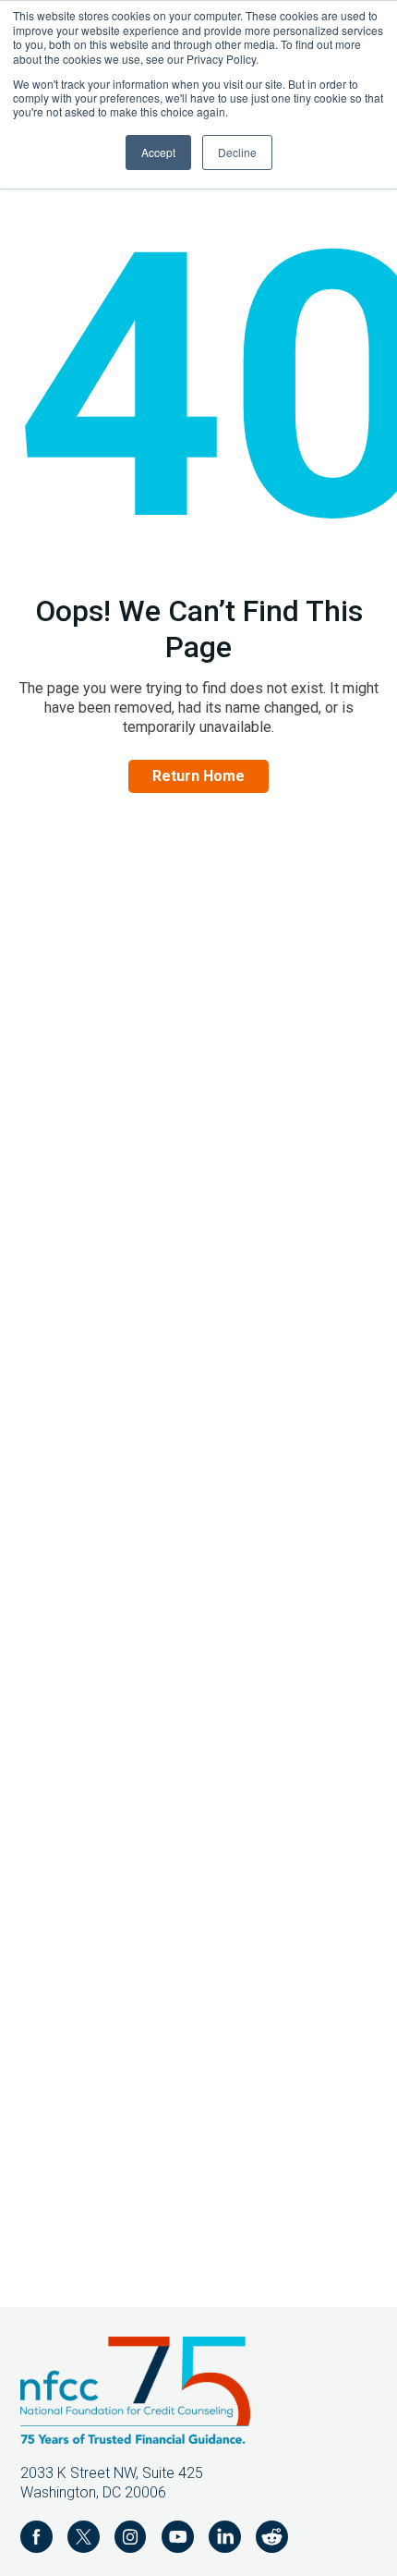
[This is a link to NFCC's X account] (84, 2539)
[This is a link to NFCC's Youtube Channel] (178, 2539)
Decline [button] (237, 152)
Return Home (198, 776)
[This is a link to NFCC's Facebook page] (36, 2539)
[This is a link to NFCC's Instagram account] (131, 2539)
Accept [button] (158, 152)
